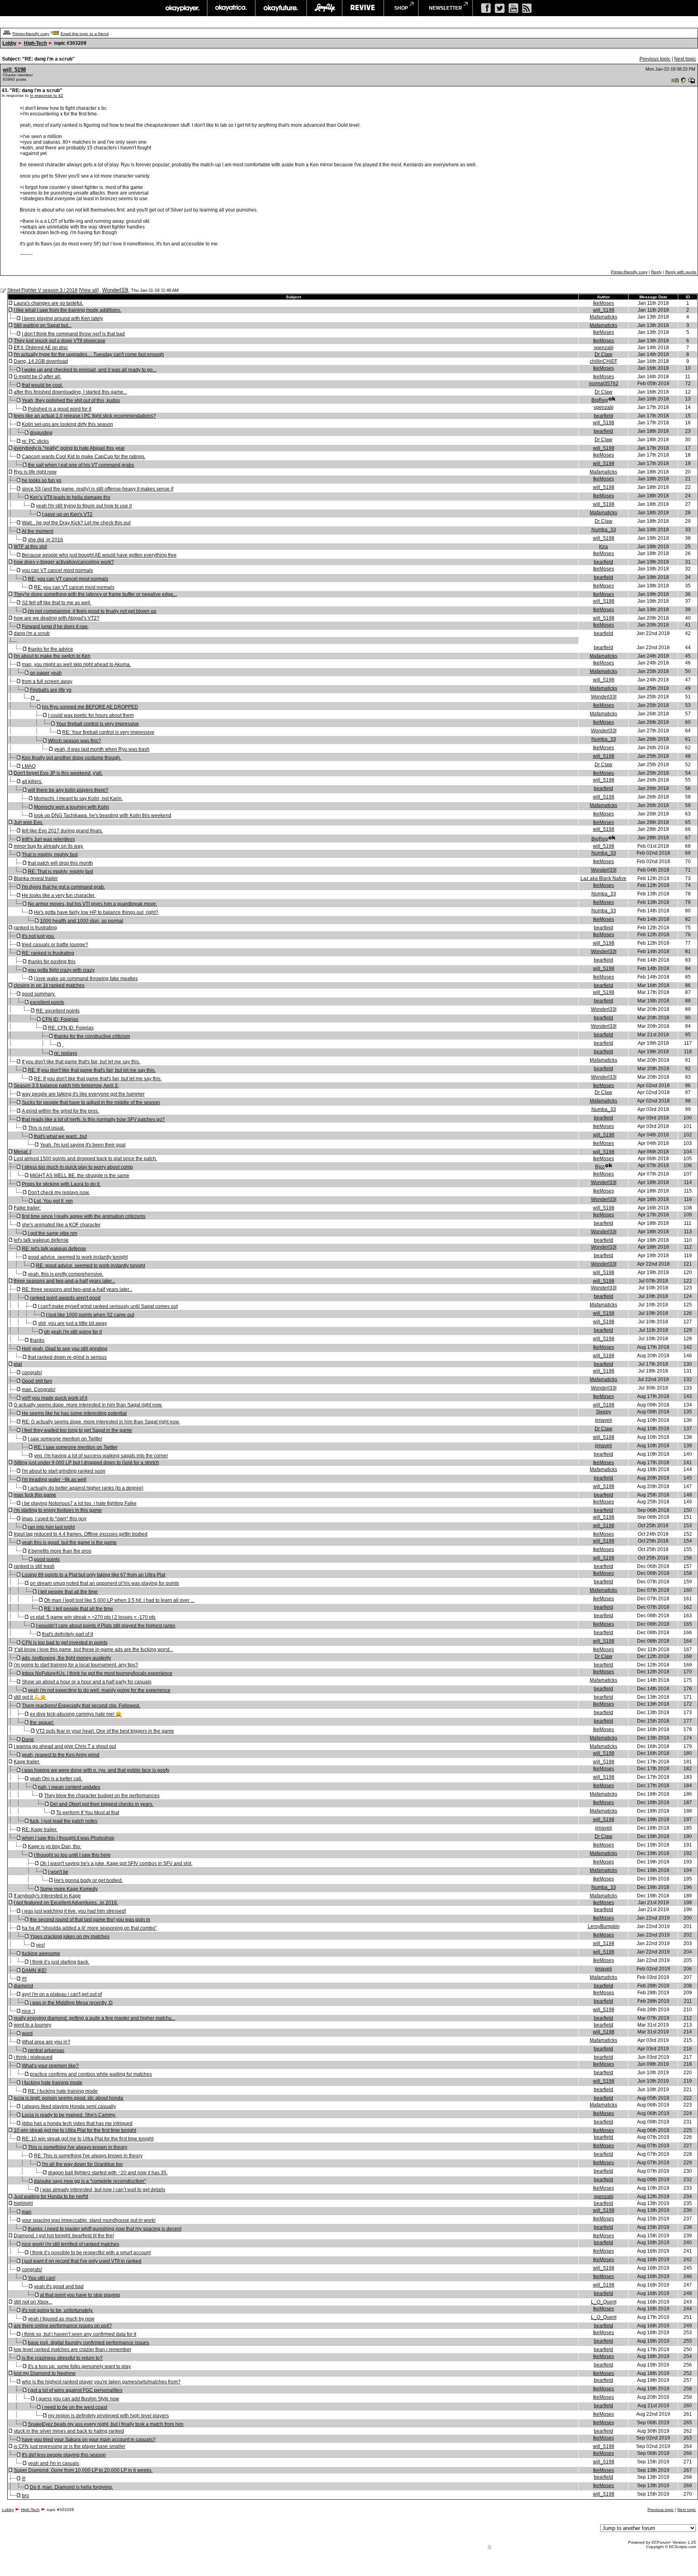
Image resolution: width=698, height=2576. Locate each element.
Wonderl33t (115, 290)
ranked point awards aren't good (65, 1298)
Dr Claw (603, 354)
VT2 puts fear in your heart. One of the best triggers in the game (105, 1731)
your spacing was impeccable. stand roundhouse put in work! (89, 2220)
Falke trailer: (27, 1208)
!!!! (24, 1979)
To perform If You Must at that (88, 1813)
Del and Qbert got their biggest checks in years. (102, 1804)
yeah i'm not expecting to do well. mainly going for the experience (99, 1690)
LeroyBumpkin (604, 1926)
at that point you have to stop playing (80, 2295)
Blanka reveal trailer (36, 878)
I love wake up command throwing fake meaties (86, 979)
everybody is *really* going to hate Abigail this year (69, 448)
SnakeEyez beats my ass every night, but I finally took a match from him (106, 2424)
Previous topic (655, 59)
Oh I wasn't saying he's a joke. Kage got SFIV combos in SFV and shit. (116, 1863)
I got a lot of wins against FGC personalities (75, 2390)
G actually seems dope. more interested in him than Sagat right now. (88, 1405)
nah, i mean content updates (69, 1787)
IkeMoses (603, 303)
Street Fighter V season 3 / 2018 (42, 290)
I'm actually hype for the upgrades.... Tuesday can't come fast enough (89, 354)
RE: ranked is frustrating (48, 953)
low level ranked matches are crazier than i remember (73, 2350)
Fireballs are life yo (51, 690)
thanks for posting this (52, 962)
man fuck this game (35, 1495)
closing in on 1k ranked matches (49, 985)
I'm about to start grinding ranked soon (64, 1471)
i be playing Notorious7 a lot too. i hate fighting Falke (79, 1503)
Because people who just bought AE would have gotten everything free (99, 555)
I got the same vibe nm (53, 1233)
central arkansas (46, 2050)
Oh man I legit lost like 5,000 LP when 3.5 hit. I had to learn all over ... (119, 1600)
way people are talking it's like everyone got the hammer (83, 1094)
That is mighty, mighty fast (50, 855)
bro (25, 2496)
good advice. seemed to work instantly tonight (78, 1257)
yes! (40, 1945)
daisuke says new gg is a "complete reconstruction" (90, 2181)
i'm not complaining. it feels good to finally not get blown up (92, 611)
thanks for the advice (50, 649)
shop (401, 8)
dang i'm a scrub (32, 633)
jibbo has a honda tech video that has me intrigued (77, 2123)
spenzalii (604, 348)
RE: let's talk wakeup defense (54, 1249)
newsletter (446, 8)
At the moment (38, 531)
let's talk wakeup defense (41, 1240)
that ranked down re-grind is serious (67, 1357)
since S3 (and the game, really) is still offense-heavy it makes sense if (98, 489)
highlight (23, 2203)
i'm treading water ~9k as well (54, 1480)
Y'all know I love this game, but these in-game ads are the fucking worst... (93, 1650)
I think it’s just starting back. (60, 1962)
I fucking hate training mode (52, 2083)
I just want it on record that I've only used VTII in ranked (82, 2261)
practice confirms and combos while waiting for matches (91, 2074)
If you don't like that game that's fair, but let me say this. (81, 1062)
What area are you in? (46, 2042)
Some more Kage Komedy (69, 1889)
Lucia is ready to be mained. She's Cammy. (69, 2115)
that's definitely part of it (67, 1634)
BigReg (600, 400)
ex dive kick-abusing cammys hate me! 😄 (76, 1714)
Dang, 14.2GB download (41, 361)
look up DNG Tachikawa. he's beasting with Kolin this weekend (103, 815)
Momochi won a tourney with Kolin (71, 807)
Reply (656, 272)
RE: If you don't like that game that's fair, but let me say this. (92, 1070)
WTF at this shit (30, 547)
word (27, 2033)
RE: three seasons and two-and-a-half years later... (77, 1289)
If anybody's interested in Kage (47, 1896)
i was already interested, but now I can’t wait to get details (103, 2190)
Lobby (9, 43)
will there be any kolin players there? (68, 790)
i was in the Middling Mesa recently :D (71, 2003)
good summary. (39, 994)
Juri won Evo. (28, 822)
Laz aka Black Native (603, 878)
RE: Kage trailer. (40, 1830)
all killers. (32, 782)
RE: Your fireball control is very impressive (108, 732)
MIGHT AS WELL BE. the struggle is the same (80, 1176)
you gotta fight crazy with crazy (61, 970)
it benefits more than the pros (60, 1551)
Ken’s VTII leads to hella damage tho (70, 497)
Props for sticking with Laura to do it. (61, 1184)
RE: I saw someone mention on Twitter (76, 1447)
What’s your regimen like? (50, 2066)
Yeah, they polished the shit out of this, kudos (71, 400)
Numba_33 (604, 530)
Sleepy (603, 1412)
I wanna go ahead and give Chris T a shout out (65, 1746)
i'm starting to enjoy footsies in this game (58, 1510)
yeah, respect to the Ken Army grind (61, 1755)
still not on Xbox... (33, 2302)
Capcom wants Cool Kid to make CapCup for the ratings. (84, 457)
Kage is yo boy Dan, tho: (55, 1847)
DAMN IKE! (34, 1970)
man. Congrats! (39, 1390)
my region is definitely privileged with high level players (108, 2416)
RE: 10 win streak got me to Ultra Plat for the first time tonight (88, 2139)
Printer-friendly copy (31, 34)
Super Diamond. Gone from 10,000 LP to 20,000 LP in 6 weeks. (83, 2470)
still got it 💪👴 (30, 1697)
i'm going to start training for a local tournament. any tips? (76, 1665)
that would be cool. (42, 385)
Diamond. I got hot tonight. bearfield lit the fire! (64, 2236)
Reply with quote (681, 272)
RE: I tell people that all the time (79, 1609)
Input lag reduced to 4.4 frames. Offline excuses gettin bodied (81, 1534)
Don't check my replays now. (59, 1193)
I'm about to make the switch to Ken (52, 656)
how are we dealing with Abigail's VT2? (57, 618)
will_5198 (14, 70)
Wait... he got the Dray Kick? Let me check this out (76, 523)
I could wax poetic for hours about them (91, 715)
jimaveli (603, 1420)
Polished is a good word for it (60, 409)
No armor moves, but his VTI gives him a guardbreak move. (93, 904)
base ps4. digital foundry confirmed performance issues (88, 2343)
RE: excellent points (58, 1011)
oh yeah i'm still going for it (73, 1332)
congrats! (32, 1373)
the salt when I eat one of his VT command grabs (81, 465)
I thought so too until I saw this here (72, 1855)
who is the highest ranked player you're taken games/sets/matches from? (101, 2382)
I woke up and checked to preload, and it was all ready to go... (89, 370)
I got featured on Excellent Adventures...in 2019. (66, 1903)
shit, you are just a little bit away (73, 1323)
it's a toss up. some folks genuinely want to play (79, 2366)
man (27, 2212)
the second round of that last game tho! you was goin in (90, 1920)
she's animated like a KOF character (61, 1225)
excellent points (47, 1002)
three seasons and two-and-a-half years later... (64, 1281)
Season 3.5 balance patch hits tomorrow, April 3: (66, 1086)
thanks (37, 1340)
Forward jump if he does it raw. (55, 627)
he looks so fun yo (42, 480)
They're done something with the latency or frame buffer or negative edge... (95, 594)
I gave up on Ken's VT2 (67, 514)
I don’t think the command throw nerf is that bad (73, 334)
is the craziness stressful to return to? (62, 2358)
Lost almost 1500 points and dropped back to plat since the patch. (85, 1159)
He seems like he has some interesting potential (74, 1413)
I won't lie (58, 1872)
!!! (24, 2479)
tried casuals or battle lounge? (55, 945)
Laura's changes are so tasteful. (48, 303)
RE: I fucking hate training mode (63, 2091)
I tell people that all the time (68, 1592)
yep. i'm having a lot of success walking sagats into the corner (101, 1456)
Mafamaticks (603, 317)
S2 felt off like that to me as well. (57, 603)
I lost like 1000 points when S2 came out (90, 1315)
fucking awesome (41, 1953)
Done (28, 1740)
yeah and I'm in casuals (54, 2463)
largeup (324, 8)
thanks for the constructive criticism (92, 1036)
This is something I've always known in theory (78, 2147)
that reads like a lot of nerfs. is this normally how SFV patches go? (93, 1119)
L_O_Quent (604, 2302)
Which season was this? (75, 741)
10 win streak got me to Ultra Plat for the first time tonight (75, 2130)
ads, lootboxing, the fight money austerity (66, 1658)
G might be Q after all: (37, 377)
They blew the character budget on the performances (102, 1796)
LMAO (29, 766)
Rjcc (600, 1167)
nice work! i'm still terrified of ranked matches (70, 2244)
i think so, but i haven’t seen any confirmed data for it (79, 2334)
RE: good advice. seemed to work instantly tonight (90, 1266)
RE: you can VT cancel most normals (68, 579)
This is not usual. (46, 1128)
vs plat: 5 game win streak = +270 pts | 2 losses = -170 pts (93, 1617)
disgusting (41, 433)
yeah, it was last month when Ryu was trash (102, 749)
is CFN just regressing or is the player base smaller (69, 2446)
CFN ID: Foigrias (60, 1019)
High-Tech (35, 43)
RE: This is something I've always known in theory (88, 2156)
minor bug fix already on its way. (49, 846)
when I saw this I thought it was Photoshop (68, 1838)
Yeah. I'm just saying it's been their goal (83, 1145)
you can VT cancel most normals (57, 570)
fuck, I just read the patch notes (64, 1821)
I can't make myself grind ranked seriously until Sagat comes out (108, 1306)
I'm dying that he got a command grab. (63, 887)
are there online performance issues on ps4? (63, 2326)
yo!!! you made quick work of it (55, 1398)
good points (47, 1559)
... (38, 698)
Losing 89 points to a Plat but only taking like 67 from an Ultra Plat (94, 1575)
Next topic (685, 59)
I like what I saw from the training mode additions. (67, 310)
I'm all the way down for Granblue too (82, 2164)
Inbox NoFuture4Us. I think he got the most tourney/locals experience (97, 1673)
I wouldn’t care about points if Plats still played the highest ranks (106, 1626)
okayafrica (231, 8)
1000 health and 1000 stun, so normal (82, 921)
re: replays (66, 1053)
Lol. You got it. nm (53, 1201)
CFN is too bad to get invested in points (65, 1643)
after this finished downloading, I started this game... (70, 392)
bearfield (603, 416)
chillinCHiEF (603, 361)
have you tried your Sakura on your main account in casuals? (89, 2440)
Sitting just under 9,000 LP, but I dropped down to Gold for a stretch (86, 1463)
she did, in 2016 (45, 540)
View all (89, 290)
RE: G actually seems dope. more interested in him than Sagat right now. (101, 1422)
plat (18, 1364)
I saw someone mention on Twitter (65, 1439)
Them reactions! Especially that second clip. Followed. (81, 1706)
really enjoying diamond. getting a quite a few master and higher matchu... (95, 2018)
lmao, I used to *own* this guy (54, 1519)
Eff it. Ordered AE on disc (41, 348)
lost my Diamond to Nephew (45, 2373)
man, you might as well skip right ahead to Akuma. (76, 664)
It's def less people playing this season (64, 2455)
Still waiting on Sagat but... (43, 325)
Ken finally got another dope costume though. (71, 758)
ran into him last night (51, 1527)
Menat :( (23, 1152)
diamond (23, 1986)
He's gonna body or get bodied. (88, 1880)
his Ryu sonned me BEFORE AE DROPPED (90, 707)
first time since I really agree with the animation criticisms (84, 1216)
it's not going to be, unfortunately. (58, 2310)
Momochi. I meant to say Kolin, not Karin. (78, 799)
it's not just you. (38, 936)
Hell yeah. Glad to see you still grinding (65, 1349)
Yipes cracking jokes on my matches (70, 1937)
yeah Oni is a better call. (56, 1779)
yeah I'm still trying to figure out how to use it (84, 506)
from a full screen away (47, 681)
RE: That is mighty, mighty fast (60, 872)
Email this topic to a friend (85, 34)
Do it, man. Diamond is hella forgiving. (71, 2487)
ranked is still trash (34, 1566)
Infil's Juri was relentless (48, 839)
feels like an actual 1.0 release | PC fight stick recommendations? (85, 416)
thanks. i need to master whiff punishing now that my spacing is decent (105, 2229)
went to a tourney (33, 2025)
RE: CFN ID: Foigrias (71, 1028)
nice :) (28, 2011)
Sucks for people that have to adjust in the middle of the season (91, 1103)
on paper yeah (46, 673)
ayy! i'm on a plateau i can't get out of (62, 1994)
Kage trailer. (27, 1762)
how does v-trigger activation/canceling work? (64, 562)
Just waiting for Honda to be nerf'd (51, 2197)
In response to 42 (46, 95)
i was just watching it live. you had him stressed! (74, 1911)
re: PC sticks (35, 441)
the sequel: (42, 1723)
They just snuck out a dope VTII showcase (60, 341)
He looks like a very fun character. (59, 895)
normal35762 (604, 384)
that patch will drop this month (60, 863)
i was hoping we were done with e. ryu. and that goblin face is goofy (96, 1770)
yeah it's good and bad (59, 2287)
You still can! (42, 2278)
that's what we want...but (60, 1136)
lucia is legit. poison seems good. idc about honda (68, 2098)
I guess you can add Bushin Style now (78, 2399)
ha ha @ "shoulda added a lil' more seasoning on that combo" (89, 1928)
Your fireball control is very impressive (98, 724)
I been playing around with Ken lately (62, 319)
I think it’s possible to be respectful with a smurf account (90, 2253)
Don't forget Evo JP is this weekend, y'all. (58, 773)
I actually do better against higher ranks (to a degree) (86, 1488)
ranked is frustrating (35, 928)
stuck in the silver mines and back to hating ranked (69, 2431)
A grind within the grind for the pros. (60, 1111)
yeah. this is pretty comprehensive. (66, 1274)
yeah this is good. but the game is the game (69, 1543)
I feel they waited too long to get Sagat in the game (77, 1430)
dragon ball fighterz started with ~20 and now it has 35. (108, 2173)
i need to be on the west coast (75, 2407)
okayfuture (281, 8)
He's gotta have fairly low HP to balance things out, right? (96, 912)
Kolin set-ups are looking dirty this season (67, 424)
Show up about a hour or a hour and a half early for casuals (87, 1682)
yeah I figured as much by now (61, 2319)
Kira (603, 547)
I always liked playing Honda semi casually (69, 2106)
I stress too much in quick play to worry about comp (77, 1167)
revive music (363, 8)
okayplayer (182, 8)
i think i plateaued (33, 2057)
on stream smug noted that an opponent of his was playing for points (104, 1583)
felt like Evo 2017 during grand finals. (62, 831)
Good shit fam (37, 1381)
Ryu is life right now (35, 472)
